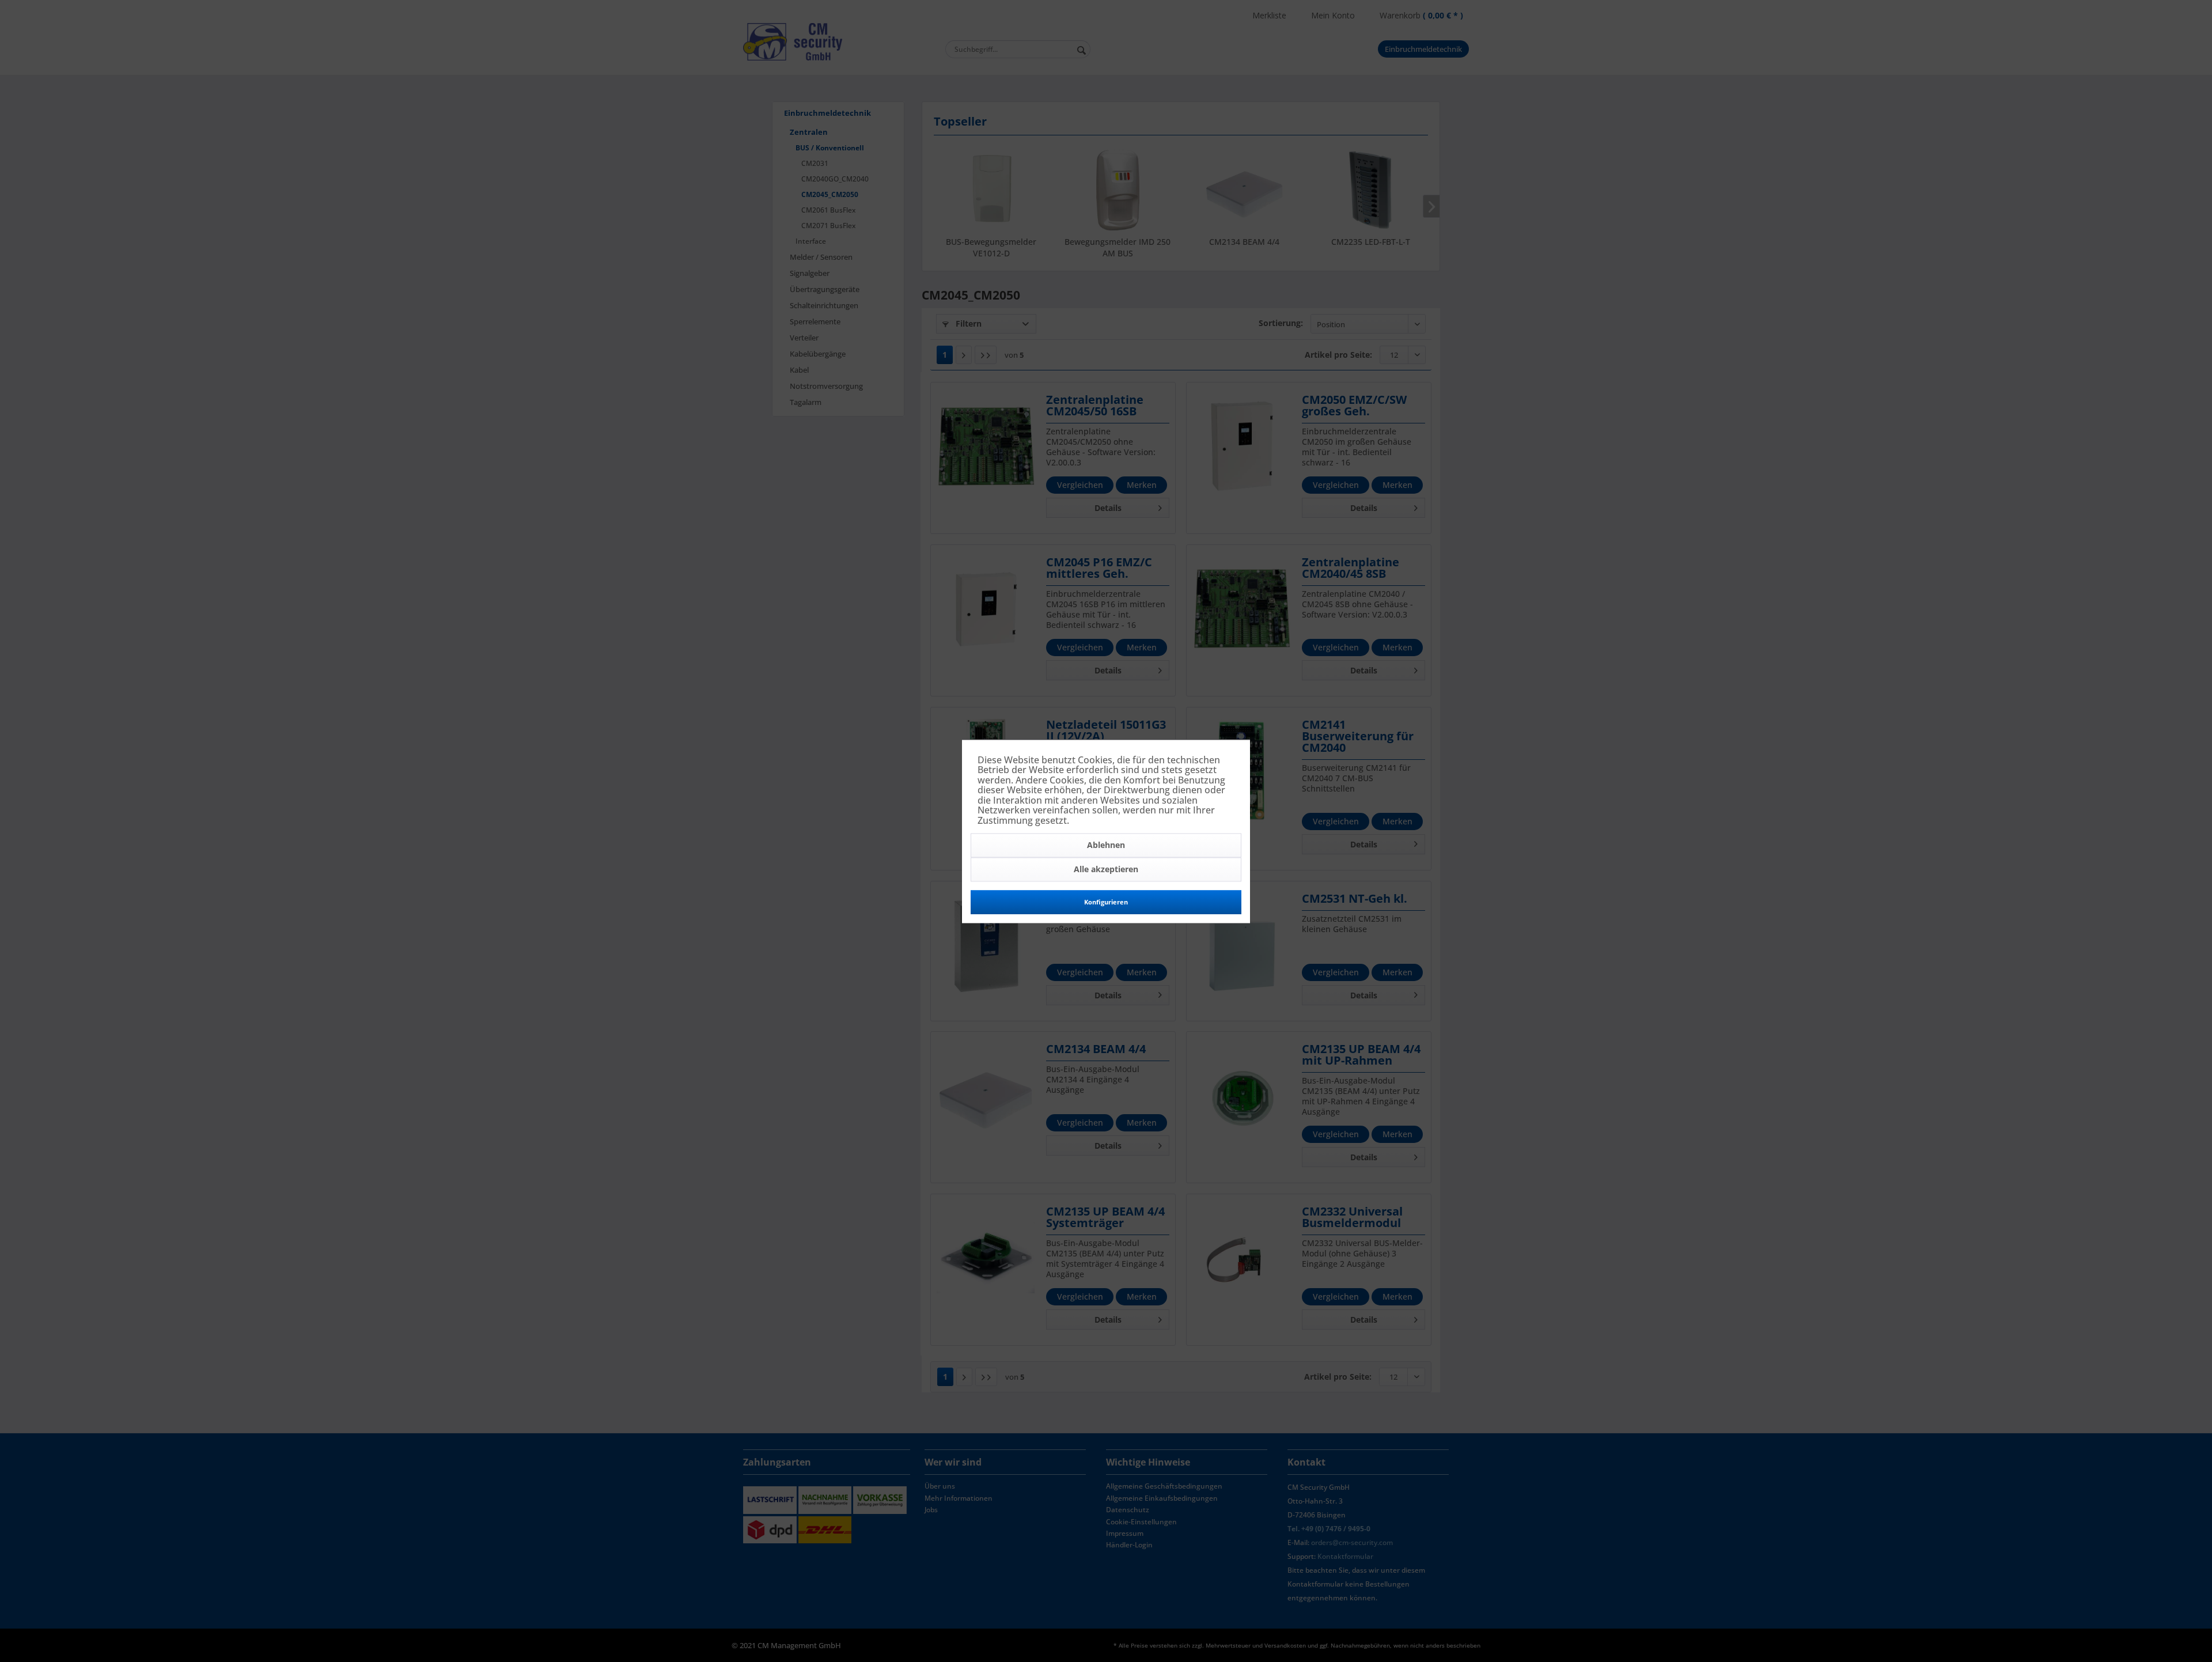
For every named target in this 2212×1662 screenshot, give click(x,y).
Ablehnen (1106, 845)
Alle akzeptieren (1106, 869)
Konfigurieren (1106, 902)
